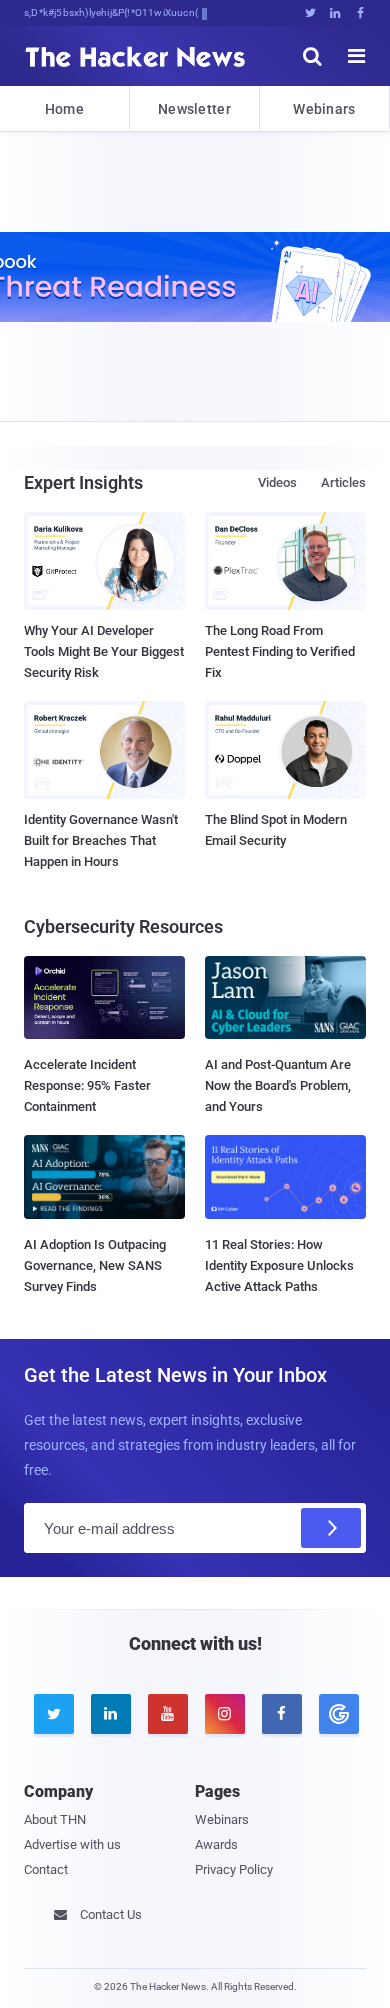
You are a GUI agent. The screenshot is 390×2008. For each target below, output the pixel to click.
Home (64, 109)
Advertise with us (72, 1844)
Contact (46, 1869)
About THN (55, 1819)
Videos (277, 482)
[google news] (337, 1714)
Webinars (324, 109)
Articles (343, 482)
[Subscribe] (331, 1528)
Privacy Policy (234, 1869)
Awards (216, 1844)
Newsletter (194, 109)
